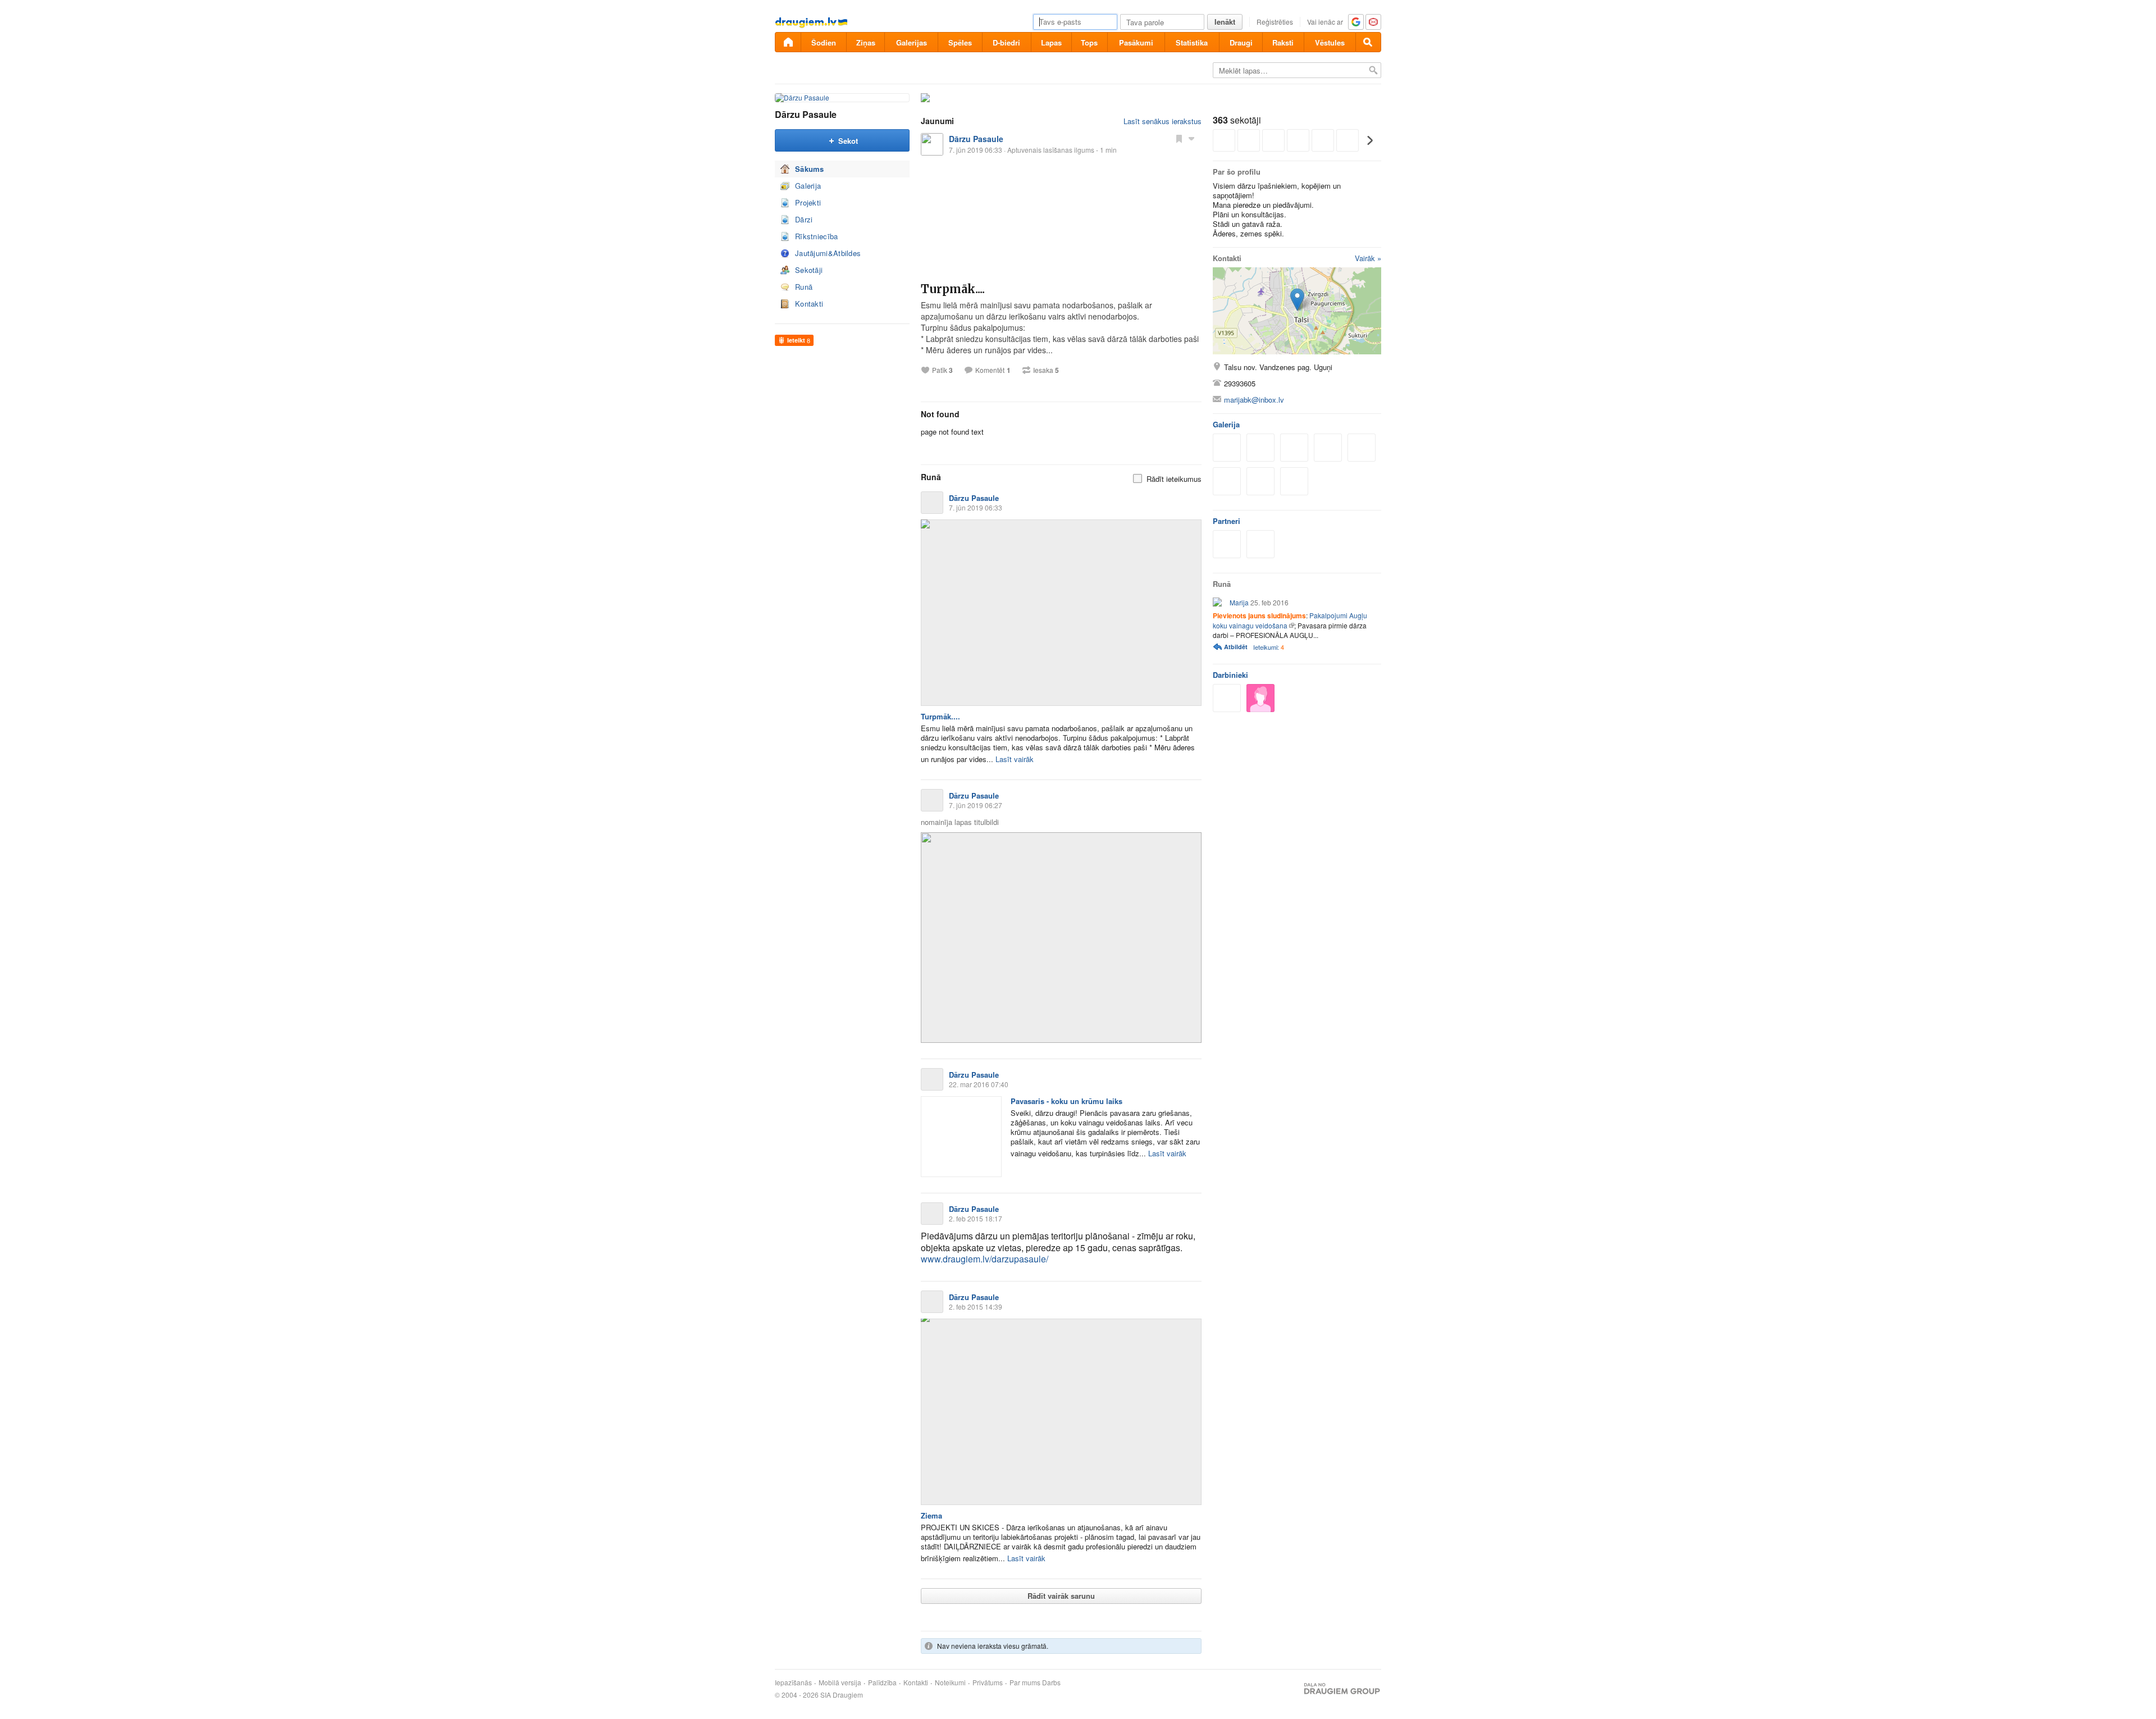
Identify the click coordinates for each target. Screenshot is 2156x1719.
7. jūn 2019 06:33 (976, 507)
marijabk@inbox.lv (1254, 400)
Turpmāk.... (953, 289)
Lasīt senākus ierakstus (1162, 121)
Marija (1239, 602)
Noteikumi (950, 1682)
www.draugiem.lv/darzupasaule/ (985, 1259)
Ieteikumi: (1269, 647)
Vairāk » (1368, 258)
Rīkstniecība (817, 236)
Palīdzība (882, 1682)
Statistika (1192, 42)
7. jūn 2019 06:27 (976, 805)
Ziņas (866, 42)
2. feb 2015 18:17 (976, 1218)
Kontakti (809, 304)
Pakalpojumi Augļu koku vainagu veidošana (1290, 620)
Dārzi (804, 219)
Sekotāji (809, 270)
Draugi (1241, 42)
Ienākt (1225, 22)
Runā (804, 287)
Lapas (1051, 42)
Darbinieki (1230, 675)
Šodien (824, 42)
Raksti (1283, 42)
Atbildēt (1236, 647)
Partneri (1227, 521)
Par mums (1025, 1682)
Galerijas (912, 42)
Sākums (810, 169)
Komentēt (990, 370)
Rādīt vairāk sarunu (1061, 1596)
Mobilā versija (840, 1682)
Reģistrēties (1275, 22)
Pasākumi (1136, 42)
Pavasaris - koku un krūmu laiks (1066, 1101)
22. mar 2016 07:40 (979, 1084)
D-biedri (1006, 42)
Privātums (988, 1682)
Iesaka (1046, 370)
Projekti (808, 202)
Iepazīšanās (793, 1682)
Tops (1089, 42)
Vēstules (1330, 42)
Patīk (942, 370)
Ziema (931, 1515)
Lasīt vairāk (1015, 759)
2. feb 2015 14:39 (976, 1307)
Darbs (1051, 1682)
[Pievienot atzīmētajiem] (1179, 138)
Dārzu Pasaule (806, 114)
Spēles (960, 42)
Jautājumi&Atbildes (828, 253)
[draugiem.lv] (788, 42)
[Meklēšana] (1368, 42)
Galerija (808, 186)
